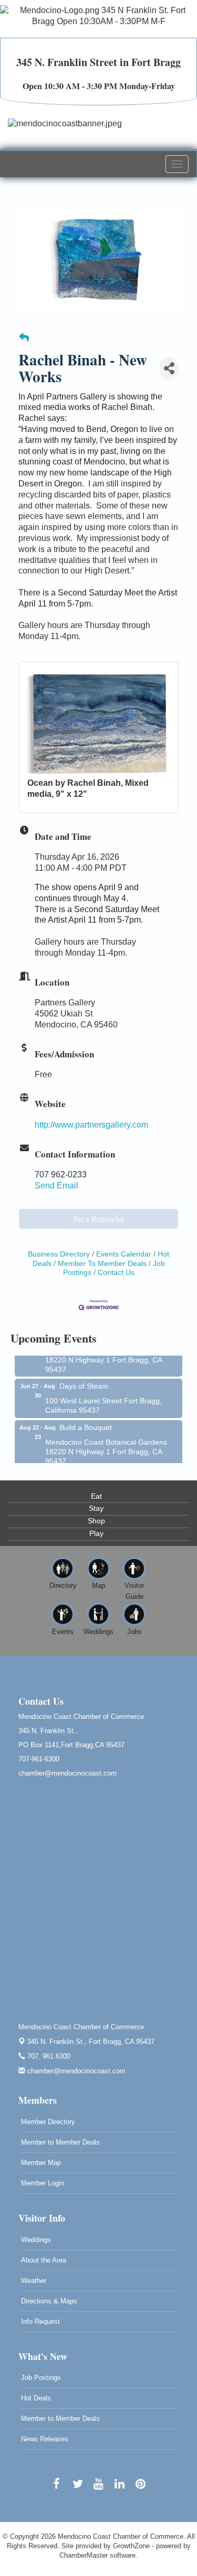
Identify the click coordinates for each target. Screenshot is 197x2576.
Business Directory (59, 1254)
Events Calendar (124, 1254)
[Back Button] (24, 338)
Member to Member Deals (60, 2142)
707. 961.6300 (48, 2056)
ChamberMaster (84, 2555)
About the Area (44, 2260)
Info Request (40, 2321)
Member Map (41, 2163)
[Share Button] (169, 368)
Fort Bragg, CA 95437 (91, 2042)
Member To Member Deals (102, 1264)
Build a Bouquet (86, 1421)
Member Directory (48, 2122)
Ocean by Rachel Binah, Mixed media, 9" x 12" (88, 788)
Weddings (36, 2240)
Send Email (56, 1186)
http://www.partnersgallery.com (91, 1125)
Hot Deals (36, 2398)
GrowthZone (131, 2546)
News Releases (45, 2439)
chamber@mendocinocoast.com (75, 2071)
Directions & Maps (49, 2301)
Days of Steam (84, 1379)
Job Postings (41, 2378)
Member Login (43, 2183)
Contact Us (116, 1273)
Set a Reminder (98, 1219)
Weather (34, 2281)
